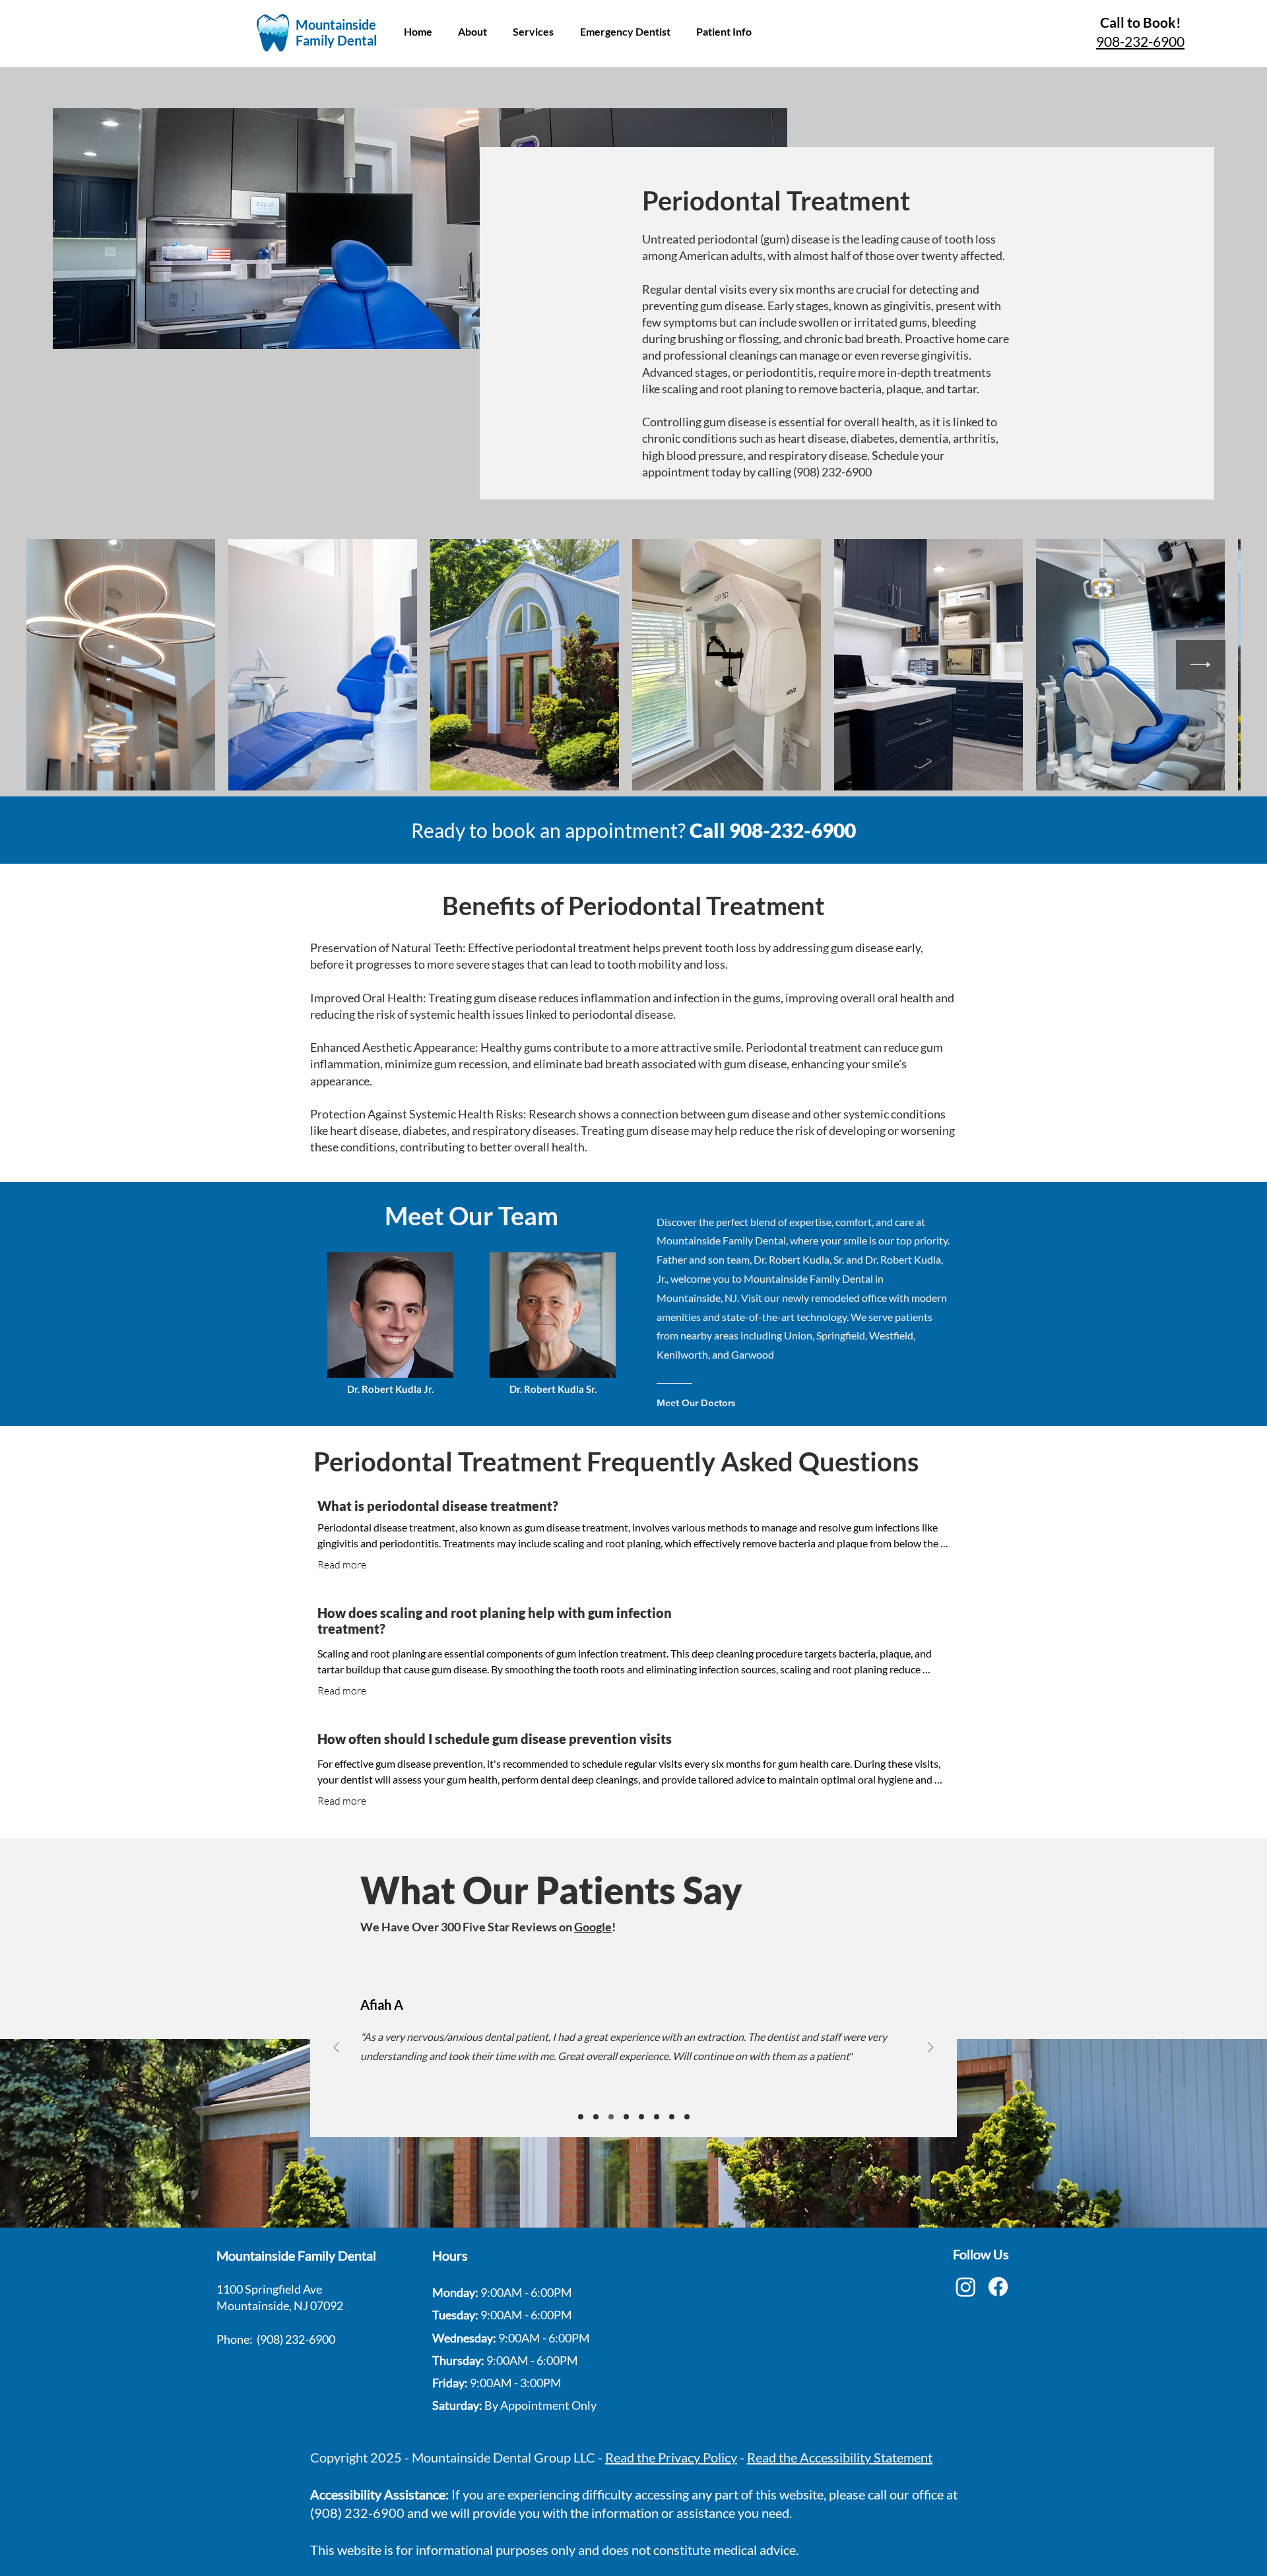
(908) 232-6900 (296, 2339)
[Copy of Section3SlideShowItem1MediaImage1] (596, 2117)
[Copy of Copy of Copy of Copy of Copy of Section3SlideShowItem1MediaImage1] (657, 2117)
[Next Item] (1201, 665)
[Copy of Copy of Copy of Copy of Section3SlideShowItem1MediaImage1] (641, 2117)
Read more (342, 1564)
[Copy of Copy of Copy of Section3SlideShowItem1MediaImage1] (626, 2117)
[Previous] (337, 2048)
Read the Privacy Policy (671, 2457)
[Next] (930, 2048)
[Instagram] (966, 2287)
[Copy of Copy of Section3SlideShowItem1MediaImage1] (611, 2117)
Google (593, 1927)
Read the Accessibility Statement (840, 2457)
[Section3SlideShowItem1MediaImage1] (581, 2117)
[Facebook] (998, 2287)
